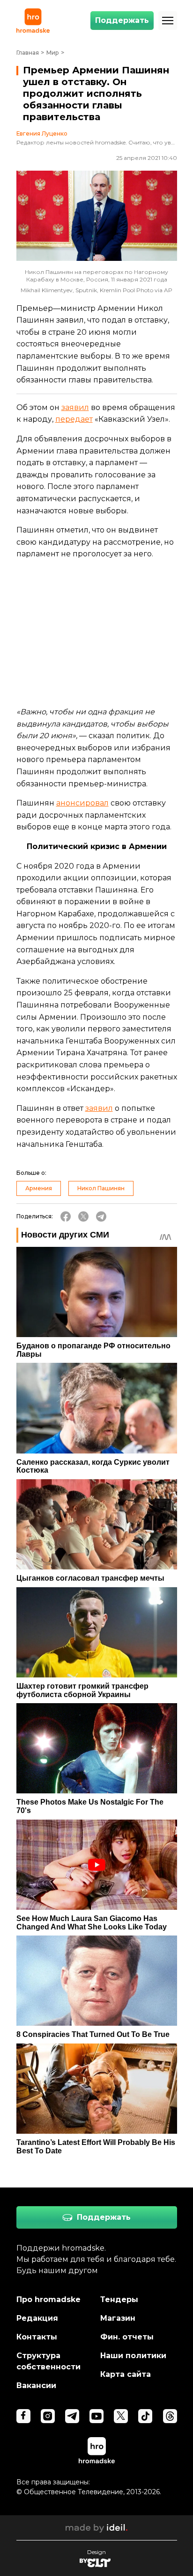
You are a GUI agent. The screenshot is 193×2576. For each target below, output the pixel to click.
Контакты (37, 2337)
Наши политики (133, 2356)
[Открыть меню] (168, 21)
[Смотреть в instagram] (48, 2416)
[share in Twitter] (83, 1216)
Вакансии (36, 2385)
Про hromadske (48, 2299)
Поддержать (122, 20)
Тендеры (119, 2299)
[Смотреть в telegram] (72, 2416)
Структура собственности (48, 2361)
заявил (75, 407)
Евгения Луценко (42, 134)
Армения (39, 1188)
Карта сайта (126, 2374)
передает (74, 419)
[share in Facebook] (66, 1216)
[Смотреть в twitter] (121, 2416)
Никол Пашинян (101, 1188)
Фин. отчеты (127, 2337)
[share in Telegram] (101, 1216)
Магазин (118, 2318)
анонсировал (82, 803)
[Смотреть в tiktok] (145, 2416)
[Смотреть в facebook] (23, 2416)
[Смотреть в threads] (170, 2416)
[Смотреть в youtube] (96, 2416)
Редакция (37, 2318)
